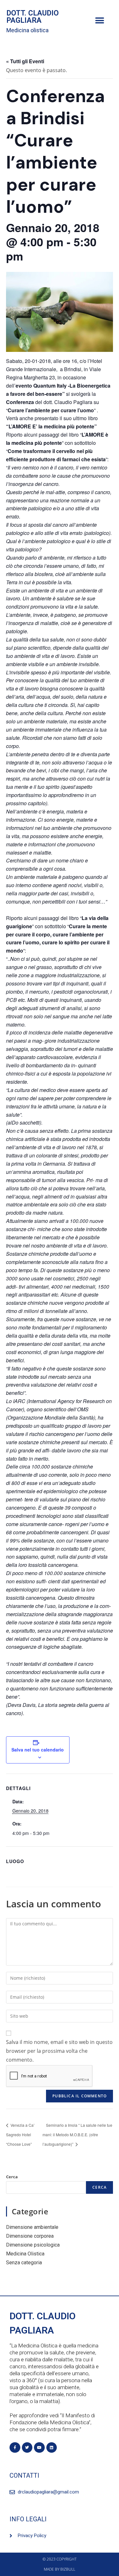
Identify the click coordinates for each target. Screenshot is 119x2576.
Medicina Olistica (25, 2254)
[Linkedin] (52, 2448)
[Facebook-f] (15, 2448)
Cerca (12, 2177)
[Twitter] (27, 2448)
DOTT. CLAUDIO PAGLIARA (33, 17)
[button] (99, 21)
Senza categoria (24, 2263)
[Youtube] (39, 2448)
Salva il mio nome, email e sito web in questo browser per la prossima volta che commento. (59, 2051)
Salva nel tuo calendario (38, 1750)
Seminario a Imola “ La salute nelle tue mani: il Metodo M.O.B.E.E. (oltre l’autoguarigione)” (77, 2134)
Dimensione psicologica (33, 2245)
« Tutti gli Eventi (25, 61)
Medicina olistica (27, 30)
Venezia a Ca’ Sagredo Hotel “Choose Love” (20, 2134)
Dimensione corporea (30, 2236)
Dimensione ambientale (32, 2227)
